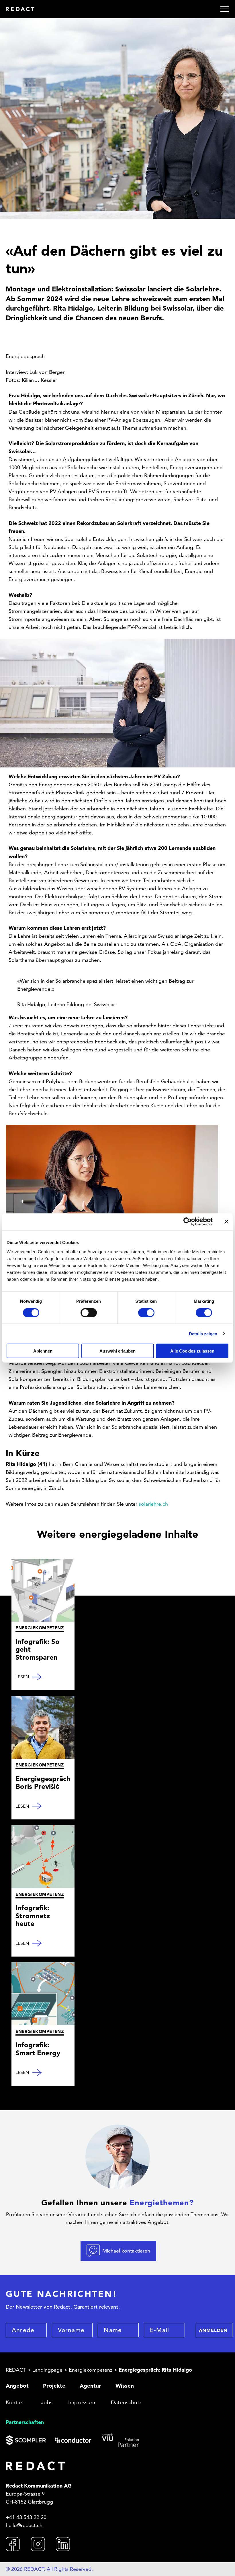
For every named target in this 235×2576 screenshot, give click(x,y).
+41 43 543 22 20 (26, 2517)
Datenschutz (126, 2402)
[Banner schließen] (226, 1222)
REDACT (16, 2370)
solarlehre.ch (153, 1504)
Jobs (47, 2402)
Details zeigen (203, 1334)
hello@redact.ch (24, 2525)
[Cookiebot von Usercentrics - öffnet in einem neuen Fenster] (188, 1222)
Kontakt (15, 2402)
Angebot (17, 2386)
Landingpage (47, 2370)
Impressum (82, 2402)
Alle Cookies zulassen (192, 1351)
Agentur (90, 2386)
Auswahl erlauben (117, 1351)
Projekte (54, 2386)
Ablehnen (43, 1351)
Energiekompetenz (91, 2370)
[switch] (89, 1312)
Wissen (125, 2386)
